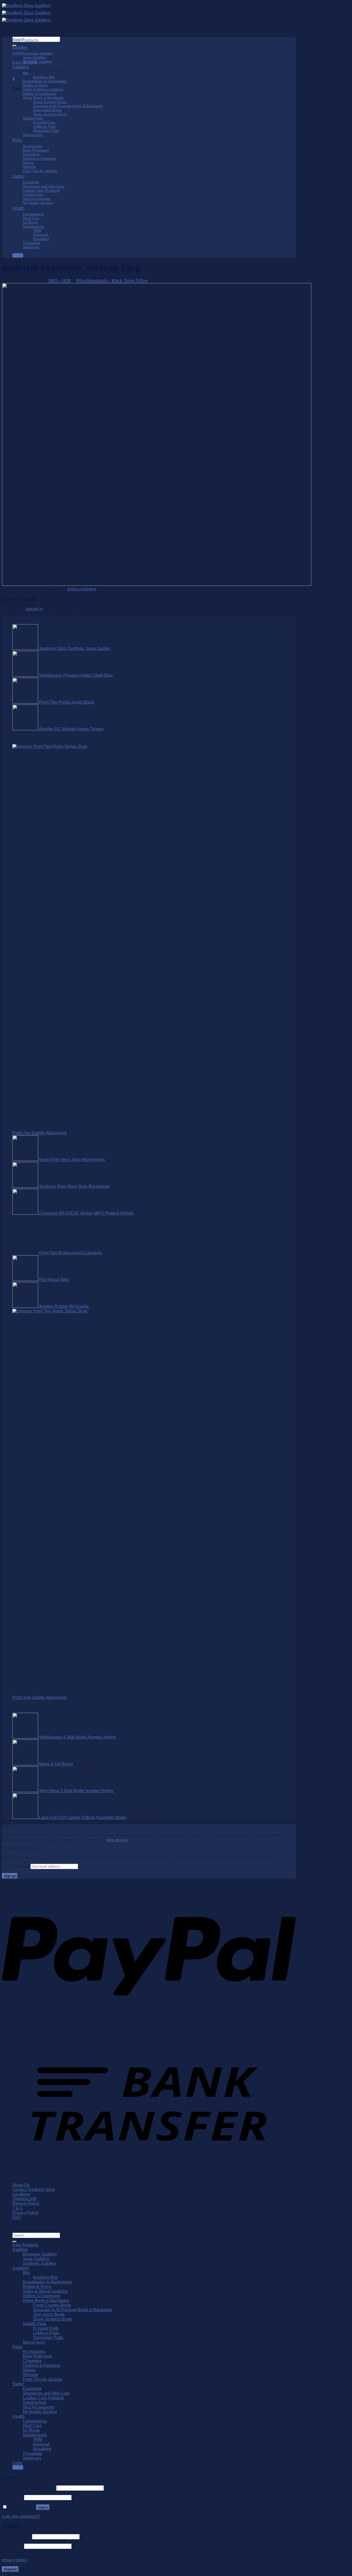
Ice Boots (30, 222)
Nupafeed (41, 239)
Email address (16, 2536)
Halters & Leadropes (39, 94)
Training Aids (33, 194)
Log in (43, 2507)
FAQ (16, 2217)
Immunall (40, 235)
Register (10, 2569)
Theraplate (32, 243)
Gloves (28, 163)
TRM (37, 231)
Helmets (29, 167)
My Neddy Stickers (38, 203)
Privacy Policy (25, 2213)
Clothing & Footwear (39, 158)
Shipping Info (24, 2199)
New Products (25, 40)
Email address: (16, 1866)
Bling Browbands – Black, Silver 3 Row (112, 281)
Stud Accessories (37, 199)
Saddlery (21, 67)
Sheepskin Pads (46, 131)
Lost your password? (21, 2516)
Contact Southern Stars (34, 2189)
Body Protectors (36, 150)
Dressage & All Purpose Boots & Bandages (68, 106)
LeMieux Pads (45, 126)
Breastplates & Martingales (45, 81)
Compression (33, 214)
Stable (18, 176)
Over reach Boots (47, 110)
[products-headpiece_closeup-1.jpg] (157, 584)
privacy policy (14, 2560)
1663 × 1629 (59, 281)
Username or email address (29, 2488)
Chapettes (31, 154)
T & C (18, 2208)
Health (18, 208)
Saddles (20, 48)
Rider (17, 140)
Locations (21, 2194)
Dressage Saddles (38, 53)
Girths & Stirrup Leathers (43, 89)
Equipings (31, 182)
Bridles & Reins (35, 85)
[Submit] (14, 2242)
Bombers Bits (44, 77)
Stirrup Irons (33, 135)
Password (12, 2497)
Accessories (32, 146)
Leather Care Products (41, 190)
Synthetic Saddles (37, 62)
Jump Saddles (34, 57)
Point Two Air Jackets (40, 171)
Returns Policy (26, 2203)
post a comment (82, 589)
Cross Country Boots (50, 102)
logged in (34, 609)
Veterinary (31, 247)
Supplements (33, 226)
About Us (21, 2185)
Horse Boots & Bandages (43, 98)
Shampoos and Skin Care (44, 186)
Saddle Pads (33, 118)
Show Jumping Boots (50, 114)
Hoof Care (31, 218)
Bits (26, 73)
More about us (117, 1840)
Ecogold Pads (44, 122)
